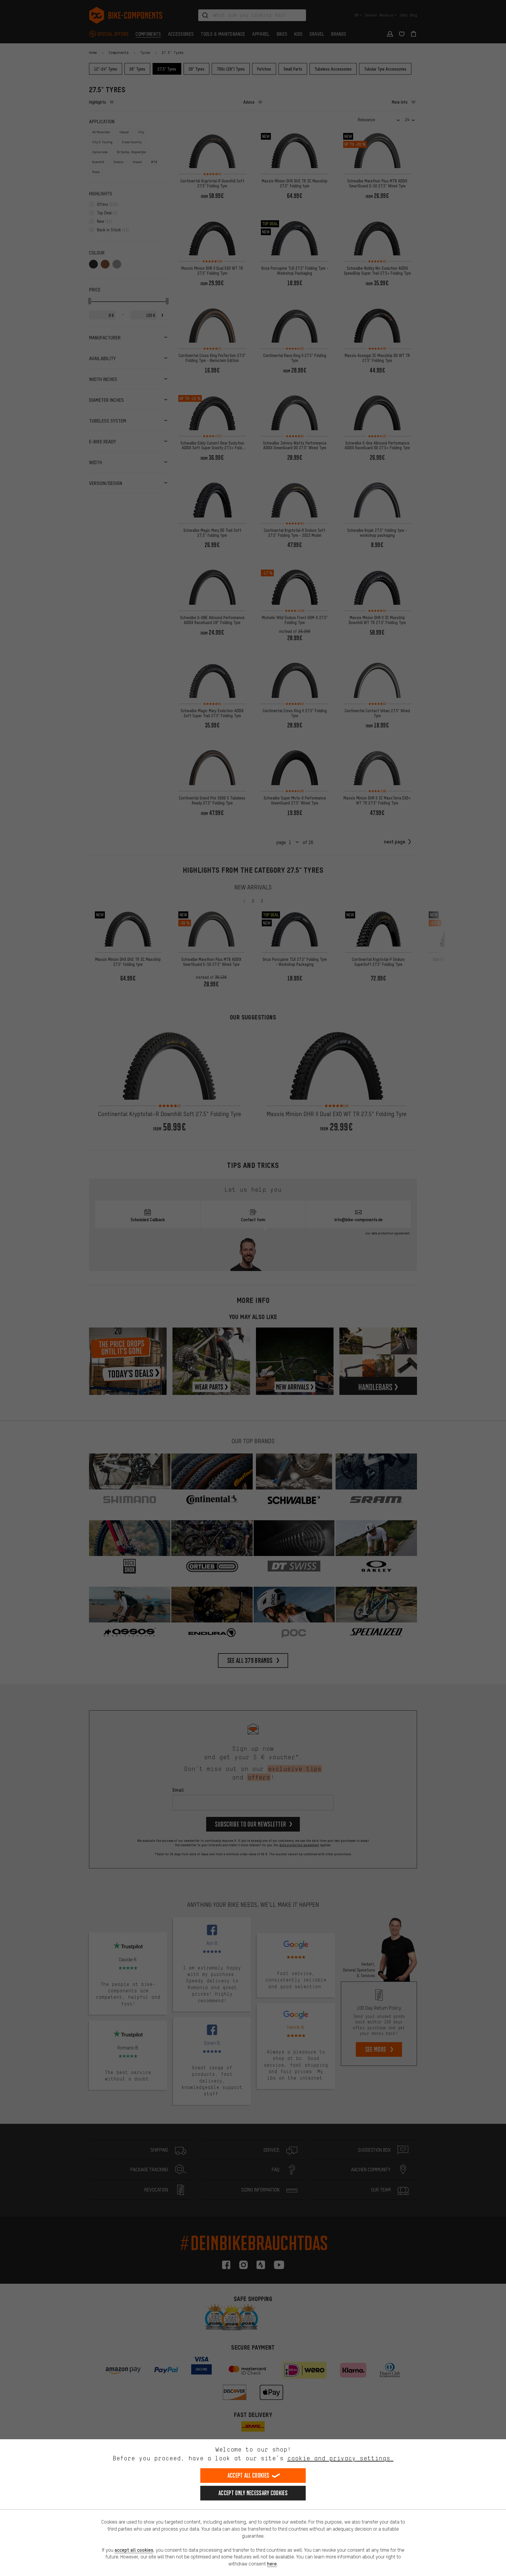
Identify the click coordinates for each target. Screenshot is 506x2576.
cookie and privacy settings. (340, 2458)
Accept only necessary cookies (253, 2493)
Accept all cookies (248, 2475)
